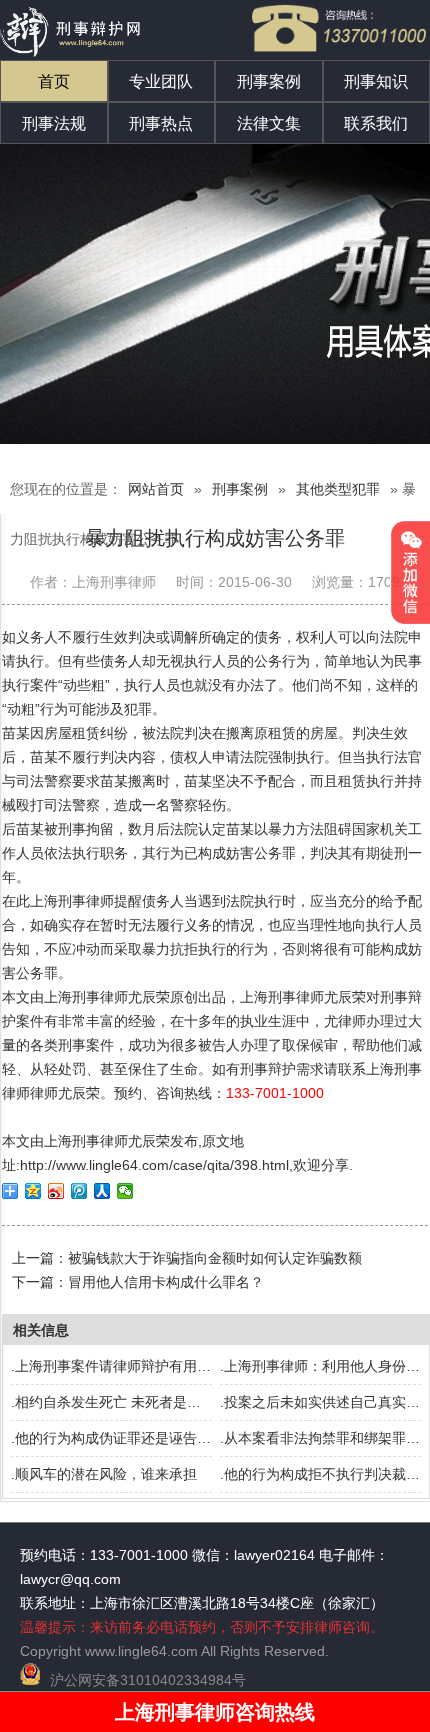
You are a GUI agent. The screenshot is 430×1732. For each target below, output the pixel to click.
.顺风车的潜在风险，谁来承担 (104, 1474)
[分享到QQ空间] (33, 1191)
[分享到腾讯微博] (79, 1191)
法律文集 (269, 123)
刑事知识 (376, 81)
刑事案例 (269, 81)
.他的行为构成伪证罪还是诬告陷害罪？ (132, 1438)
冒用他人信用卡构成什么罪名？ (166, 1282)
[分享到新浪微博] (56, 1191)
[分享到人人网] (102, 1191)
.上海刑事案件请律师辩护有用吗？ (118, 1366)
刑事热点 (161, 123)
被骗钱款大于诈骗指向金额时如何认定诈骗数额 (215, 1258)
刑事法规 (54, 123)
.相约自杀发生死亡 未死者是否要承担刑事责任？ (162, 1402)
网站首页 (156, 489)
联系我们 (376, 123)
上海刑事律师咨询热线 (215, 1712)
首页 (54, 81)
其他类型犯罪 (338, 489)
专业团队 (161, 81)
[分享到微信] (125, 1191)
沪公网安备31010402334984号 (148, 1680)
